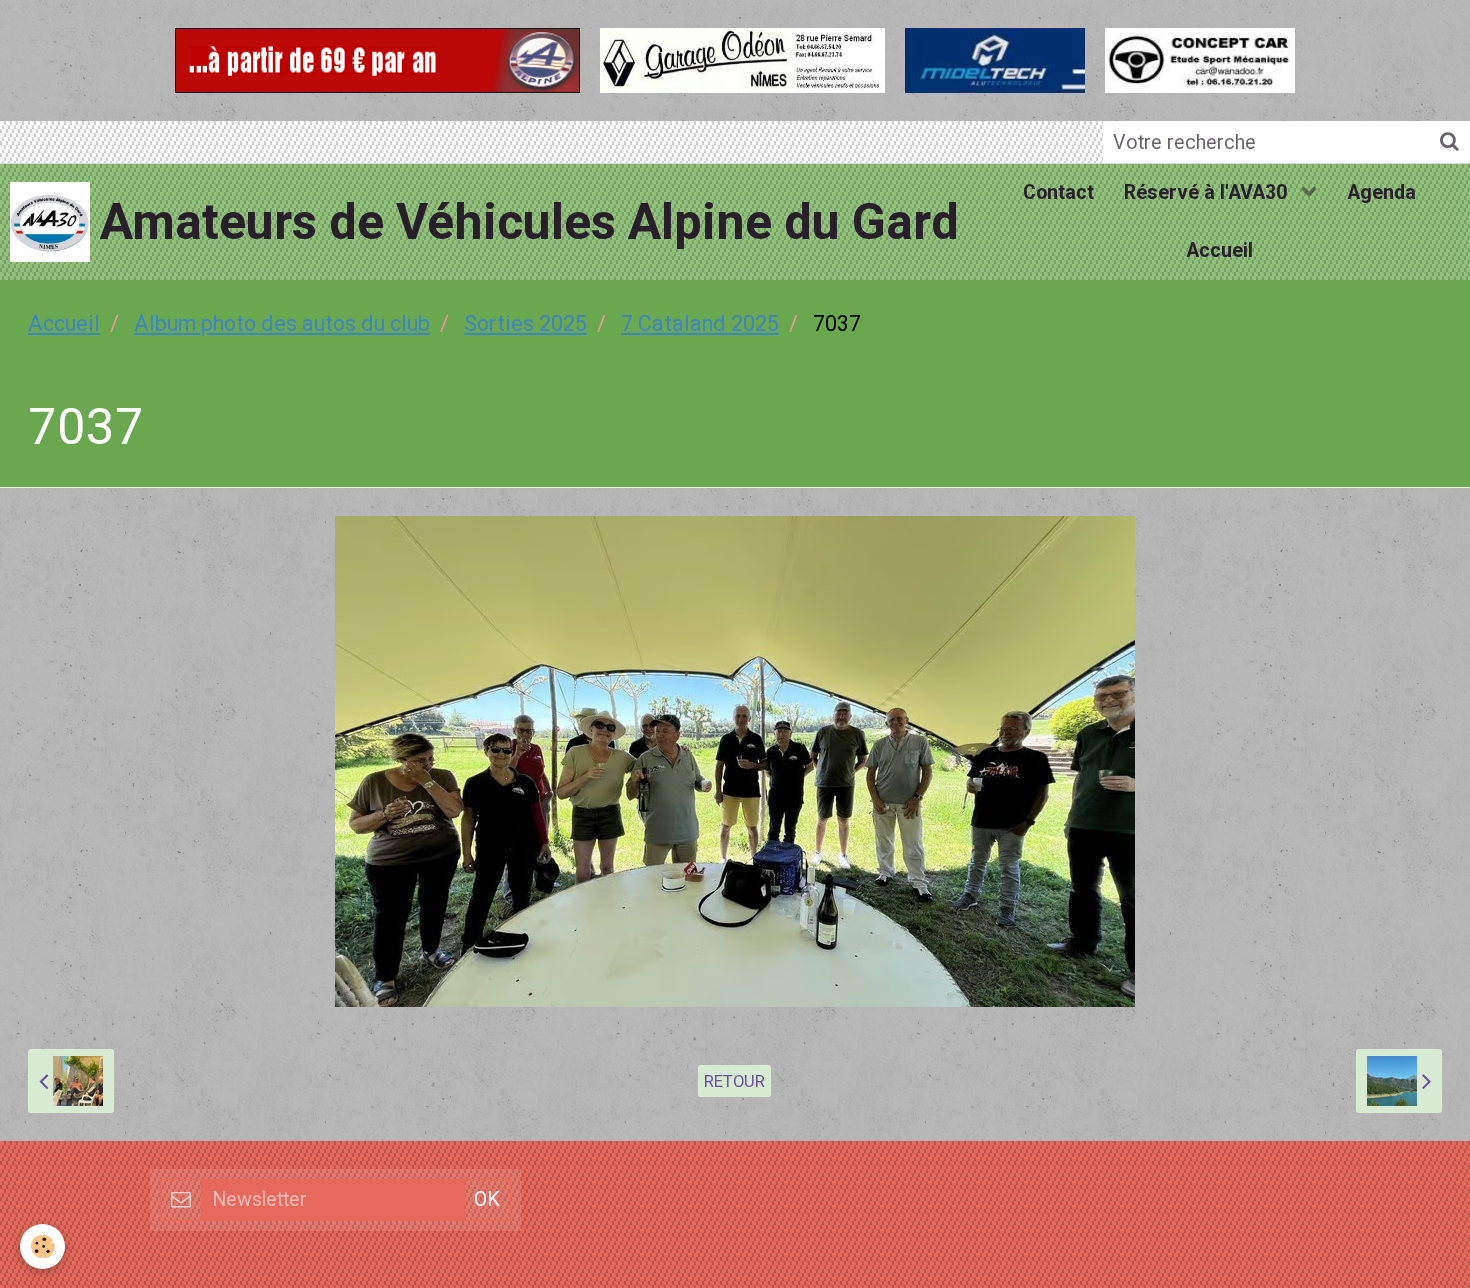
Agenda (1381, 192)
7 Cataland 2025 (700, 323)
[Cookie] (42, 1246)
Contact (1058, 192)
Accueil (1219, 250)
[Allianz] (377, 57)
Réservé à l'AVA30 (1208, 192)
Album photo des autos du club (282, 323)
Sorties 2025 (525, 323)
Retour (734, 1081)
